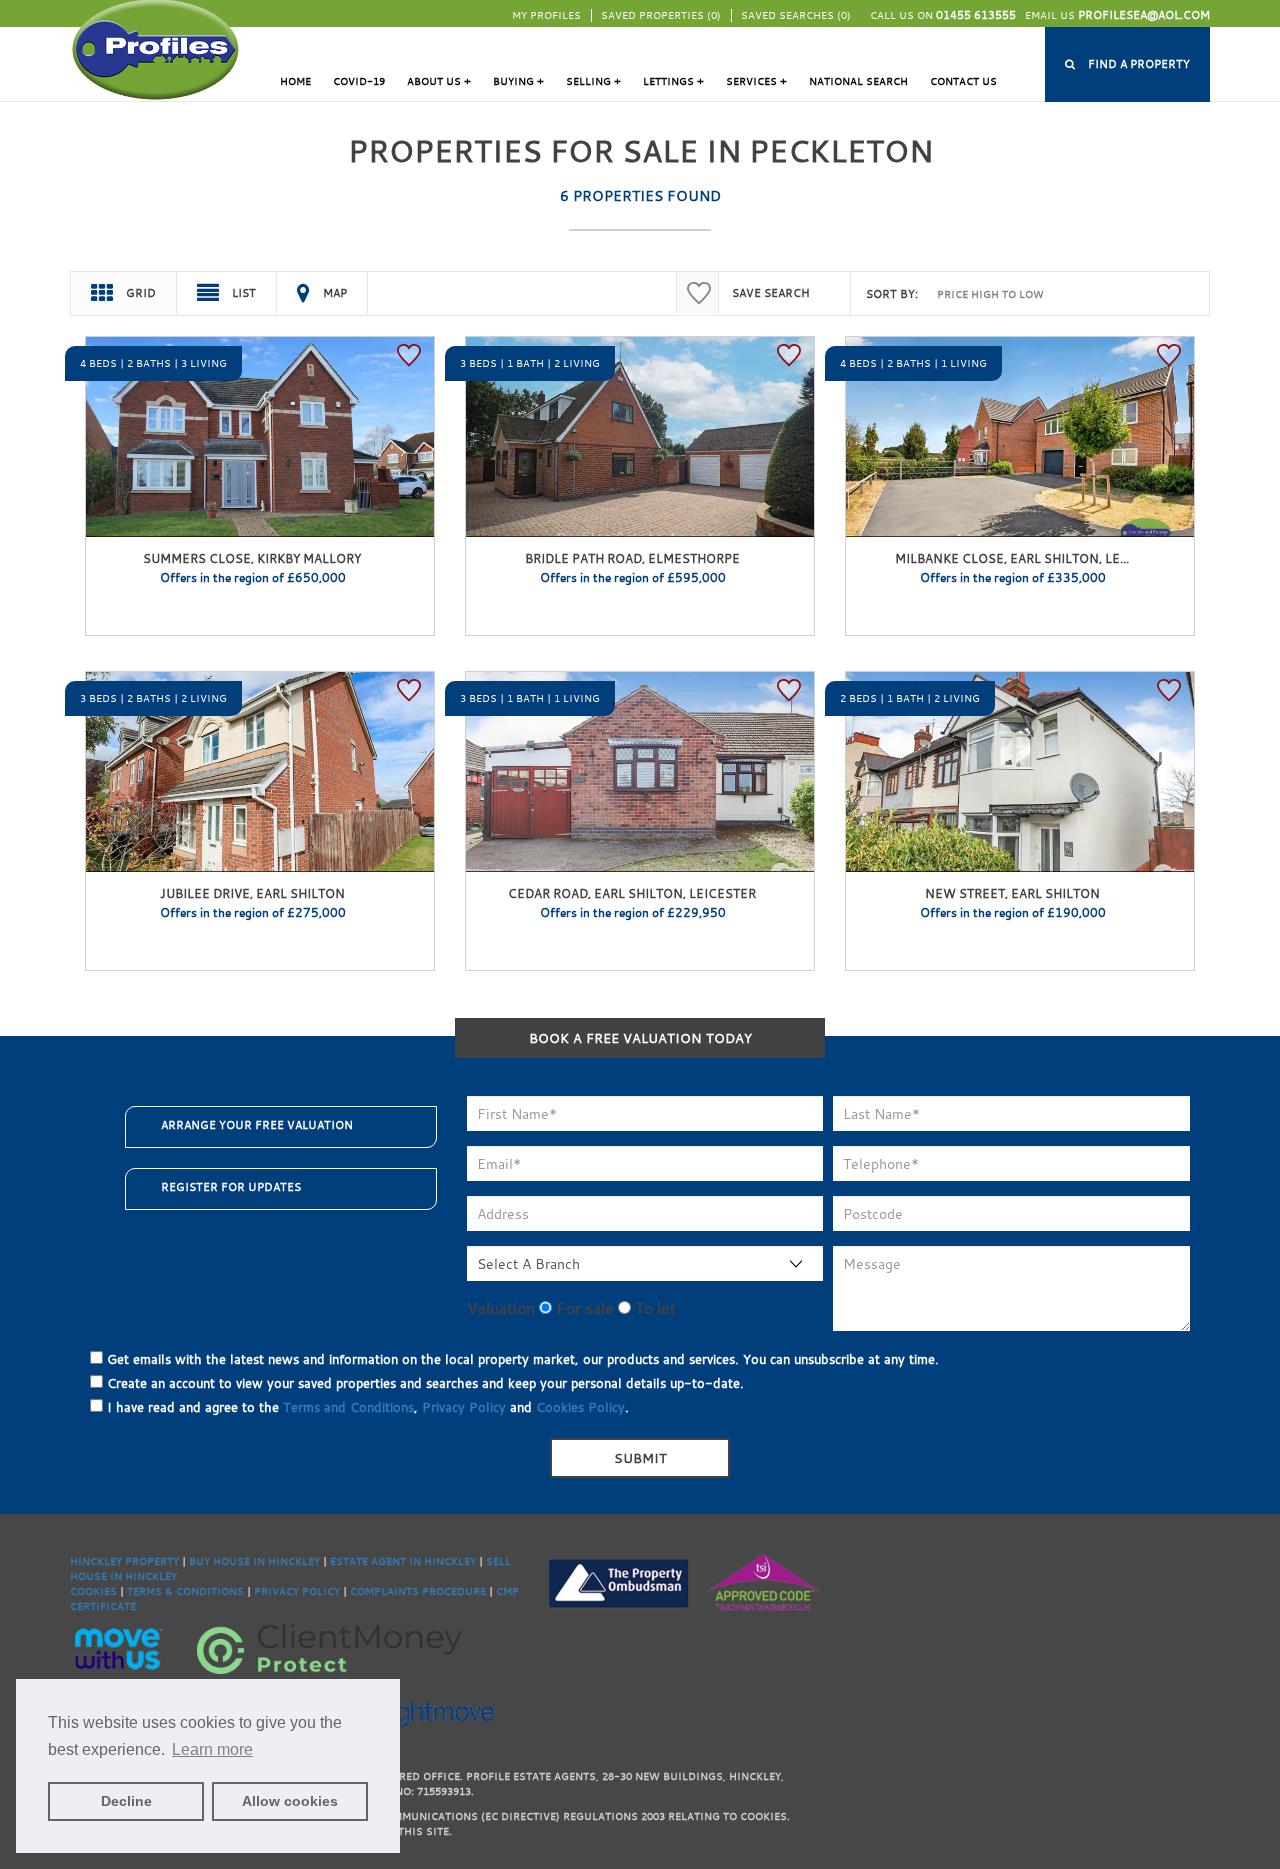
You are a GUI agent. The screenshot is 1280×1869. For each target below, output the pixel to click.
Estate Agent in (377, 1561)
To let (653, 1308)
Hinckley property (124, 1561)
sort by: (892, 294)
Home (295, 81)
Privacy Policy (464, 1407)
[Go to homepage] (155, 48)
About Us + (439, 81)
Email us (1117, 15)
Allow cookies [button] (290, 1801)
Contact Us (963, 81)
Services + (756, 81)
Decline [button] (126, 1801)
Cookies (93, 1591)
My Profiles (546, 15)
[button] (1127, 64)
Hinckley (294, 1561)
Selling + (593, 81)
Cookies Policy (580, 1407)
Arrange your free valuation (257, 1125)
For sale (583, 1308)
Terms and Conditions (348, 1407)
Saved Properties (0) (661, 15)
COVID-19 (359, 81)
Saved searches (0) (796, 15)
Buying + (518, 81)
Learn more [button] (212, 1749)
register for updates (231, 1187)
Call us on (943, 15)
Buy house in (228, 1561)
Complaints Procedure (418, 1591)
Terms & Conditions (185, 1591)
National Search (858, 81)
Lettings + (673, 81)
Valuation (501, 1308)
